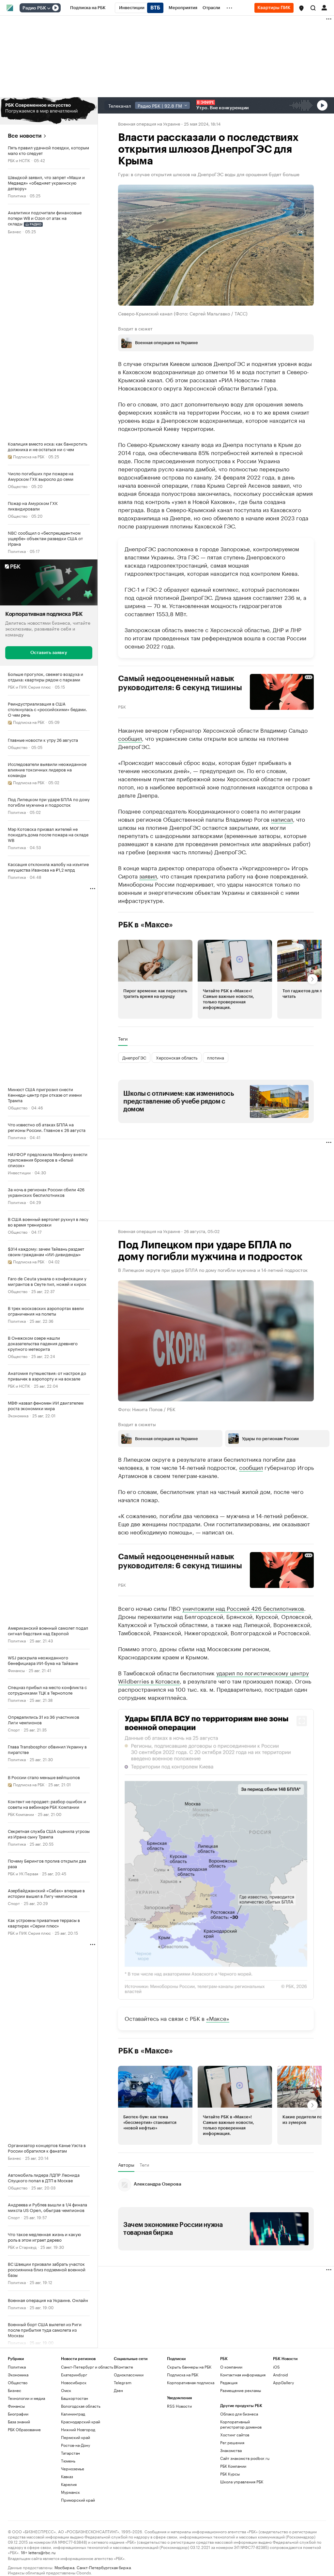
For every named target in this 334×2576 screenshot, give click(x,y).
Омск (66, 2390)
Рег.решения (232, 2442)
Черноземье (73, 2468)
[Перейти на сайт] (49, 111)
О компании (231, 2366)
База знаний (19, 2421)
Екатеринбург (74, 2374)
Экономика (18, 1415)
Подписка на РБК (183, 2374)
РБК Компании (21, 1814)
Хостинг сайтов (235, 2434)
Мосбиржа (64, 2567)
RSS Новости (179, 2406)
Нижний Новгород (78, 2429)
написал (282, 818)
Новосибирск (74, 2382)
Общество (18, 486)
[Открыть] (49, 8)
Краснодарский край (81, 2421)
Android (281, 2374)
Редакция (229, 2382)
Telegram (123, 2382)
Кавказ (67, 2476)
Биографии (18, 2413)
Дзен (118, 2390)
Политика (17, 195)
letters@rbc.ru (42, 2552)
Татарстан (70, 2453)
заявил (148, 875)
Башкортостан (75, 2398)
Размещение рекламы (241, 2390)
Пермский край (76, 2437)
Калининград (73, 2413)
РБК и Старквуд (22, 2247)
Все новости (25, 136)
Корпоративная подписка (191, 2382)
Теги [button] (123, 1038)
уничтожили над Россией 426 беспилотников (243, 1608)
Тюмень (68, 2460)
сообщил (130, 738)
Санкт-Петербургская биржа (104, 2567)
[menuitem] (88, 8)
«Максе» (218, 2018)
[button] (301, 8)
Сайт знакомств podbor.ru (245, 2458)
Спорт (14, 1729)
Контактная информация (243, 2374)
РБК (122, 706)
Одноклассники (129, 2374)
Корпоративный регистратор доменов (241, 2424)
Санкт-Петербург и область (87, 2366)
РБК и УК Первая (23, 1873)
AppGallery (283, 2382)
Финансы (16, 1670)
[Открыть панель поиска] (313, 8)
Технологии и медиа (26, 2398)
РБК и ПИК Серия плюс (29, 686)
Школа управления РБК (242, 2481)
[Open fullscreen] (302, 1721)
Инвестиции (19, 1172)
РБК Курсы (230, 2473)
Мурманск (70, 2492)
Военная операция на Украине (149, 123)
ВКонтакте (123, 2366)
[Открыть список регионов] (301, 8)
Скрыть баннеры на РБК (189, 2366)
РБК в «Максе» (145, 924)
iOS (276, 2366)
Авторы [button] (126, 2164)
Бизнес (15, 231)
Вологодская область (81, 2406)
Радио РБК (34, 8)
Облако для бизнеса (239, 2413)
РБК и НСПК (19, 160)
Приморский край (78, 2500)
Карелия (69, 2484)
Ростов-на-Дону (76, 2445)
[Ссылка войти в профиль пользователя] (324, 7)
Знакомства (231, 2450)
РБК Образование (24, 2429)
